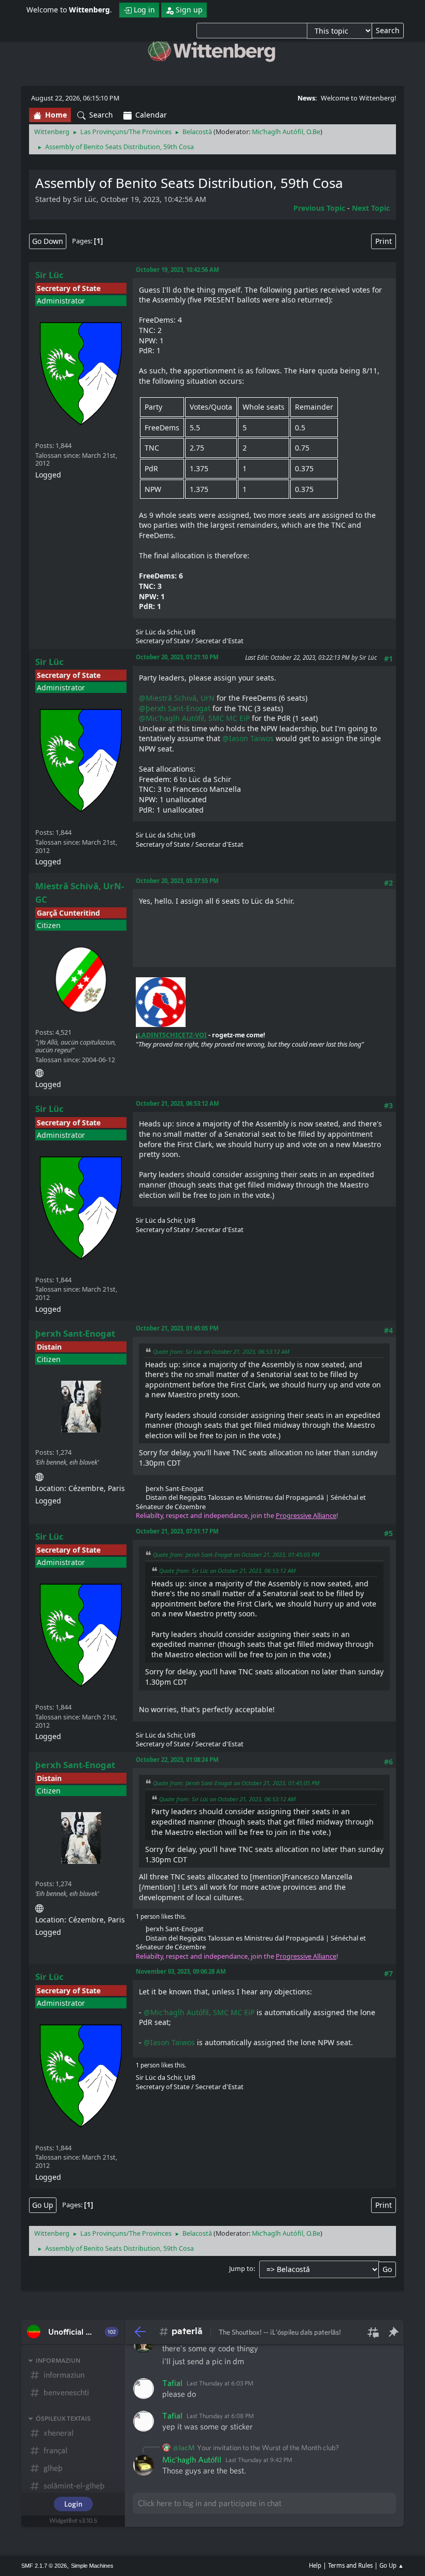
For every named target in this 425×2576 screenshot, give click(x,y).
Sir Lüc (49, 275)
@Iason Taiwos (248, 738)
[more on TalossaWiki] (39, 1475)
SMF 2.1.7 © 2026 (44, 2566)
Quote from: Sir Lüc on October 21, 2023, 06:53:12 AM (221, 1351)
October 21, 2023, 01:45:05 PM (177, 1328)
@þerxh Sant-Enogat (175, 708)
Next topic (371, 208)
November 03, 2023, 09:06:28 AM (181, 1971)
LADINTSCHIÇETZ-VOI (172, 1035)
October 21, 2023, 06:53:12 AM (178, 1103)
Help (315, 2565)
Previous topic (319, 208)
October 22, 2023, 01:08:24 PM (177, 1760)
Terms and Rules (350, 2565)
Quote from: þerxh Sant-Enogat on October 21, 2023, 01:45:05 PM (236, 1554)
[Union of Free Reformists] (39, 1071)
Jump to (241, 2269)
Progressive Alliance (306, 1516)
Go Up (43, 2205)
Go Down (48, 241)
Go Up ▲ (392, 2565)
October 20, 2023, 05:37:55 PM (177, 881)
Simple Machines (92, 2566)
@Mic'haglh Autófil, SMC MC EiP (194, 718)
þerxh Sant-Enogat (75, 1333)
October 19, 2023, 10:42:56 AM (178, 270)
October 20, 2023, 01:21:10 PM (177, 657)
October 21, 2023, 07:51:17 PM (177, 1531)
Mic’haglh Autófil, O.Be (286, 132)
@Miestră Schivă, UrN (177, 698)
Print (384, 241)
